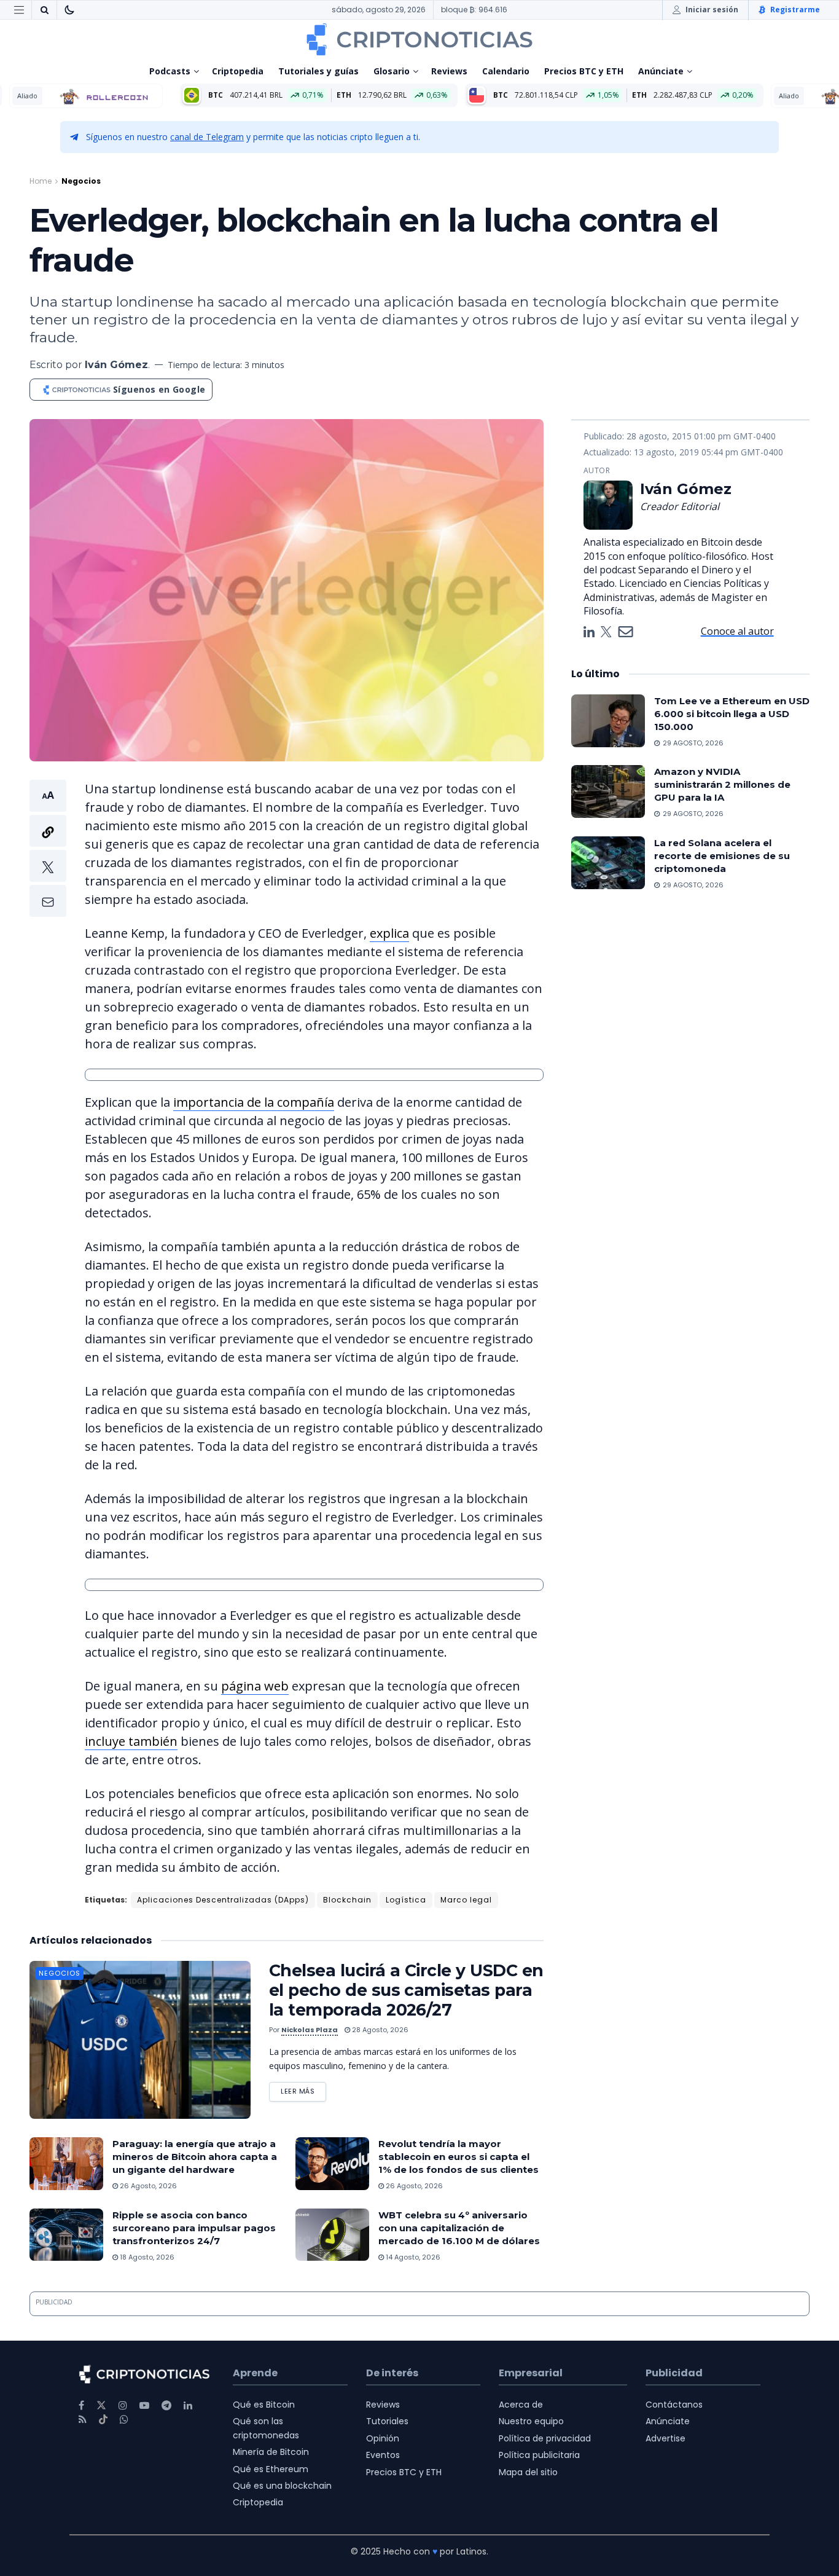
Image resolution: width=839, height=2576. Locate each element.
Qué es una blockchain (282, 2486)
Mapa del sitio (528, 2472)
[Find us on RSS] (83, 2420)
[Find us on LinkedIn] (188, 2405)
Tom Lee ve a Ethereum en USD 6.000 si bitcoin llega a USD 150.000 (732, 714)
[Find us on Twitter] (101, 2405)
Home (41, 181)
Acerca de (521, 2405)
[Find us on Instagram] (123, 2405)
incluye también (131, 1741)
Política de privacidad (545, 2438)
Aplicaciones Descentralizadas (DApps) (223, 1900)
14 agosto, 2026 (412, 2257)
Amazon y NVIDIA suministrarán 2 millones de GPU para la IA (722, 784)
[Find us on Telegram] (166, 2405)
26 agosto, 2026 (147, 2186)
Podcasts (170, 71)
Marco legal (466, 1900)
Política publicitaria (539, 2455)
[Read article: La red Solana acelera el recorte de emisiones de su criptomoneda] (608, 863)
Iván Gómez (116, 365)
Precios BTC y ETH (584, 71)
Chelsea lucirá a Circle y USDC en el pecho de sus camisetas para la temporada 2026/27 (406, 1990)
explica (389, 933)
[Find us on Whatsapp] (124, 2420)
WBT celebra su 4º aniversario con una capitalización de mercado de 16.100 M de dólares (459, 2228)
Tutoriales (387, 2421)
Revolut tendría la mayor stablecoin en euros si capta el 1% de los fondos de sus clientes (459, 2157)
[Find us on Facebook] (81, 2405)
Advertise (665, 2438)
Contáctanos (674, 2405)
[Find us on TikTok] (103, 2420)
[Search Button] (44, 10)
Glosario (392, 71)
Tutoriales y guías (318, 71)
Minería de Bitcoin (271, 2452)
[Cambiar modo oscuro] (69, 10)
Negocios (81, 181)
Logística (406, 1900)
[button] (48, 848)
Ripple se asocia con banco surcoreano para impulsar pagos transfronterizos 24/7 (194, 2228)
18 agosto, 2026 (146, 2257)
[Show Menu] (19, 10)
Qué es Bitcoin (264, 2405)
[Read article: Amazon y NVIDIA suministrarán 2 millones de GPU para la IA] (608, 791)
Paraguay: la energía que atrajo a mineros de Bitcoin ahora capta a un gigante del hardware (195, 2157)
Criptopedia (238, 71)
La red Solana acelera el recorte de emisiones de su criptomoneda (722, 856)
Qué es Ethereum (271, 2469)
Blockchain (347, 1900)
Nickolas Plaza (310, 2030)
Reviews (449, 71)
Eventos (383, 2455)
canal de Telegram (207, 137)
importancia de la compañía (254, 1102)
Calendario (506, 71)
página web (255, 1686)
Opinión (383, 2438)
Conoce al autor (737, 631)
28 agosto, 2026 (379, 2030)
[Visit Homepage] (419, 39)
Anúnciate (661, 71)
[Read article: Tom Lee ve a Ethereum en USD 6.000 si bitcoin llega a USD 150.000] (608, 721)
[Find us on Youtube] (144, 2405)
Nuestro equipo (531, 2421)
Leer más (303, 2089)
